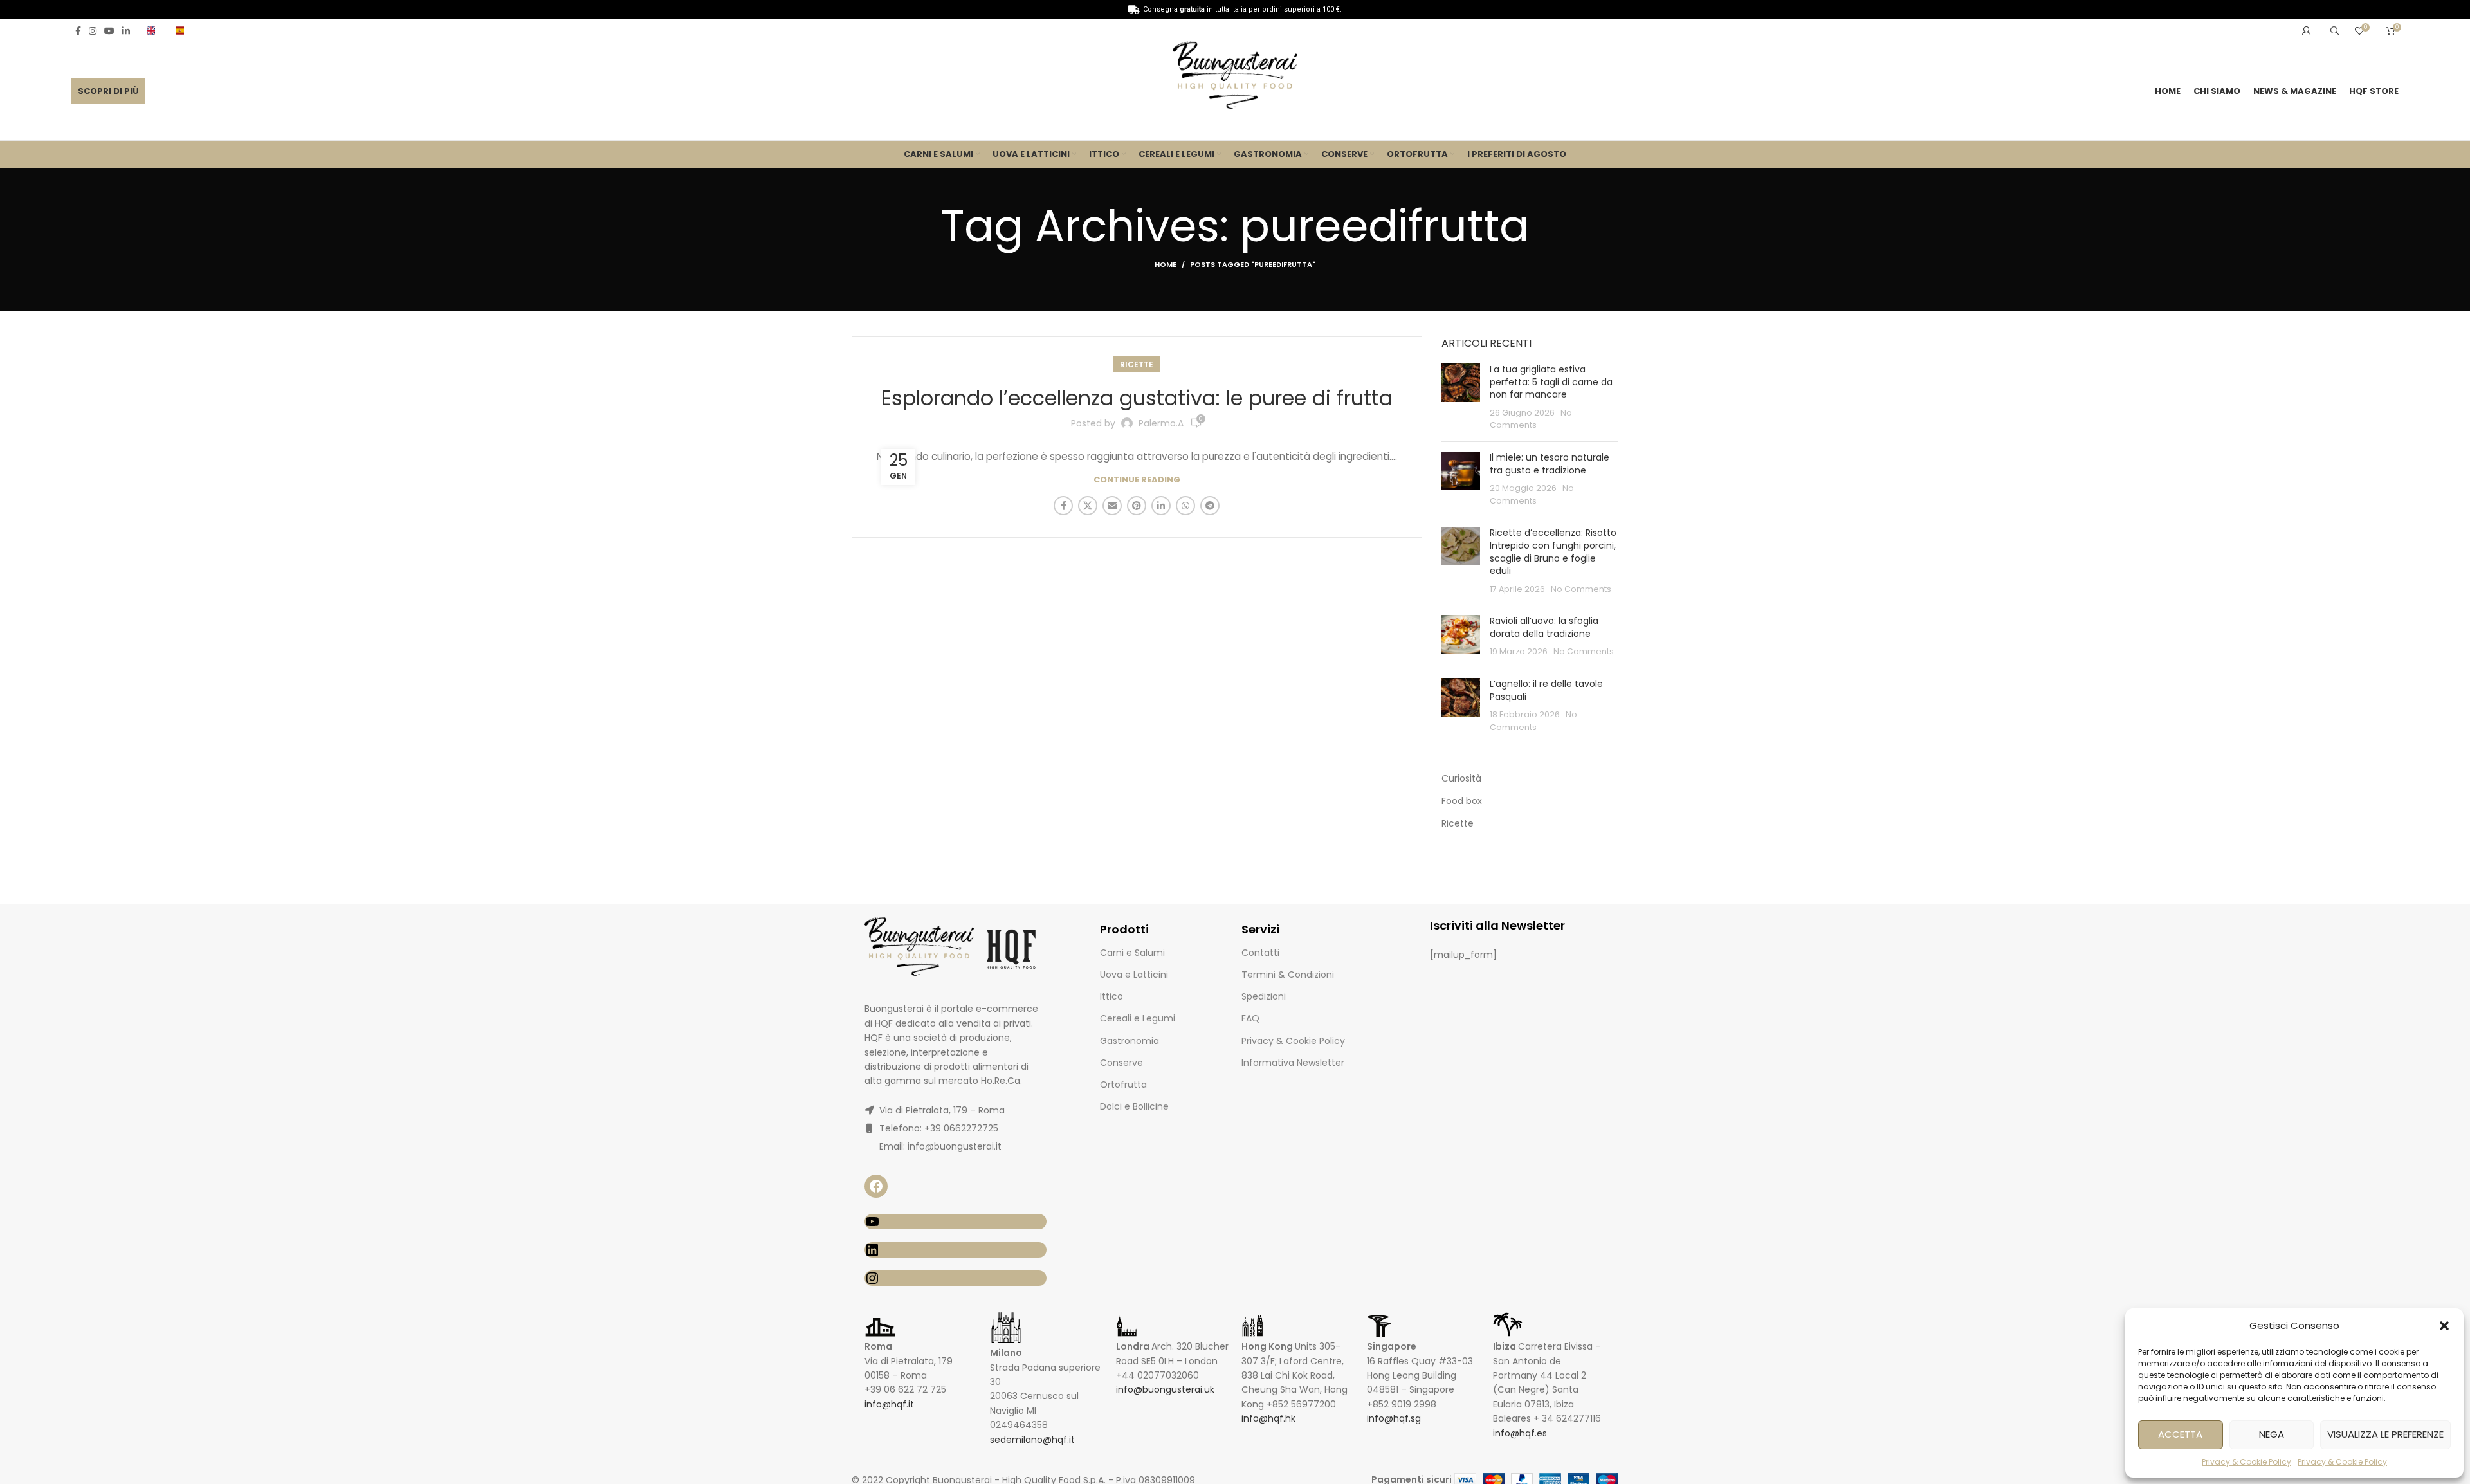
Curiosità (1461, 779)
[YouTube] (956, 1222)
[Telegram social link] (1210, 506)
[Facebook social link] (78, 31)
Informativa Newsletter (1293, 1063)
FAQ (1250, 1018)
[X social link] (1088, 506)
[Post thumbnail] (1461, 398)
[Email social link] (1112, 506)
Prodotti (1124, 929)
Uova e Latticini (1134, 975)
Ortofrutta (1123, 1085)
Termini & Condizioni (1288, 975)
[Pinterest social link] (1137, 506)
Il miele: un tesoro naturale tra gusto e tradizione (1550, 464)
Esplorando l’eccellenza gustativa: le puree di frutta (1137, 398)
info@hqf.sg (1394, 1418)
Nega (2272, 1434)
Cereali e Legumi (1138, 1018)
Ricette (1137, 364)
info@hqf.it (889, 1404)
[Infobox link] (155, 31)
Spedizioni (1264, 996)
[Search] (2333, 31)
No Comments (1581, 589)
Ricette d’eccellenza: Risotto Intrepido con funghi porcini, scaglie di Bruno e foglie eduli (1553, 552)
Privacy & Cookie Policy (2246, 1462)
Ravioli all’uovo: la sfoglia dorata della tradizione (1544, 627)
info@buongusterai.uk (1165, 1389)
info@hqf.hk (1268, 1418)
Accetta (2180, 1434)
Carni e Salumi (1132, 953)
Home (1166, 264)
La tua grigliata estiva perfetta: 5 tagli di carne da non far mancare (1551, 382)
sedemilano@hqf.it (1032, 1440)
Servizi (1260, 929)
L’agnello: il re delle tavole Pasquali (1546, 690)
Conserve (1121, 1063)
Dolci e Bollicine (1134, 1106)
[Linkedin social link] (126, 31)
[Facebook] (876, 1186)
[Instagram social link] (93, 31)
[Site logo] (1235, 77)
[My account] (2307, 31)
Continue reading (1137, 480)
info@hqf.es (1520, 1433)
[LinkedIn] (956, 1250)
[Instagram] (956, 1278)
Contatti (1260, 953)
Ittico (1111, 996)
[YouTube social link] (109, 31)
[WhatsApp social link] (1185, 506)
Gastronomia (1130, 1041)
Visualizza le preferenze (2385, 1434)
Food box (1462, 801)
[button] (2444, 1326)
